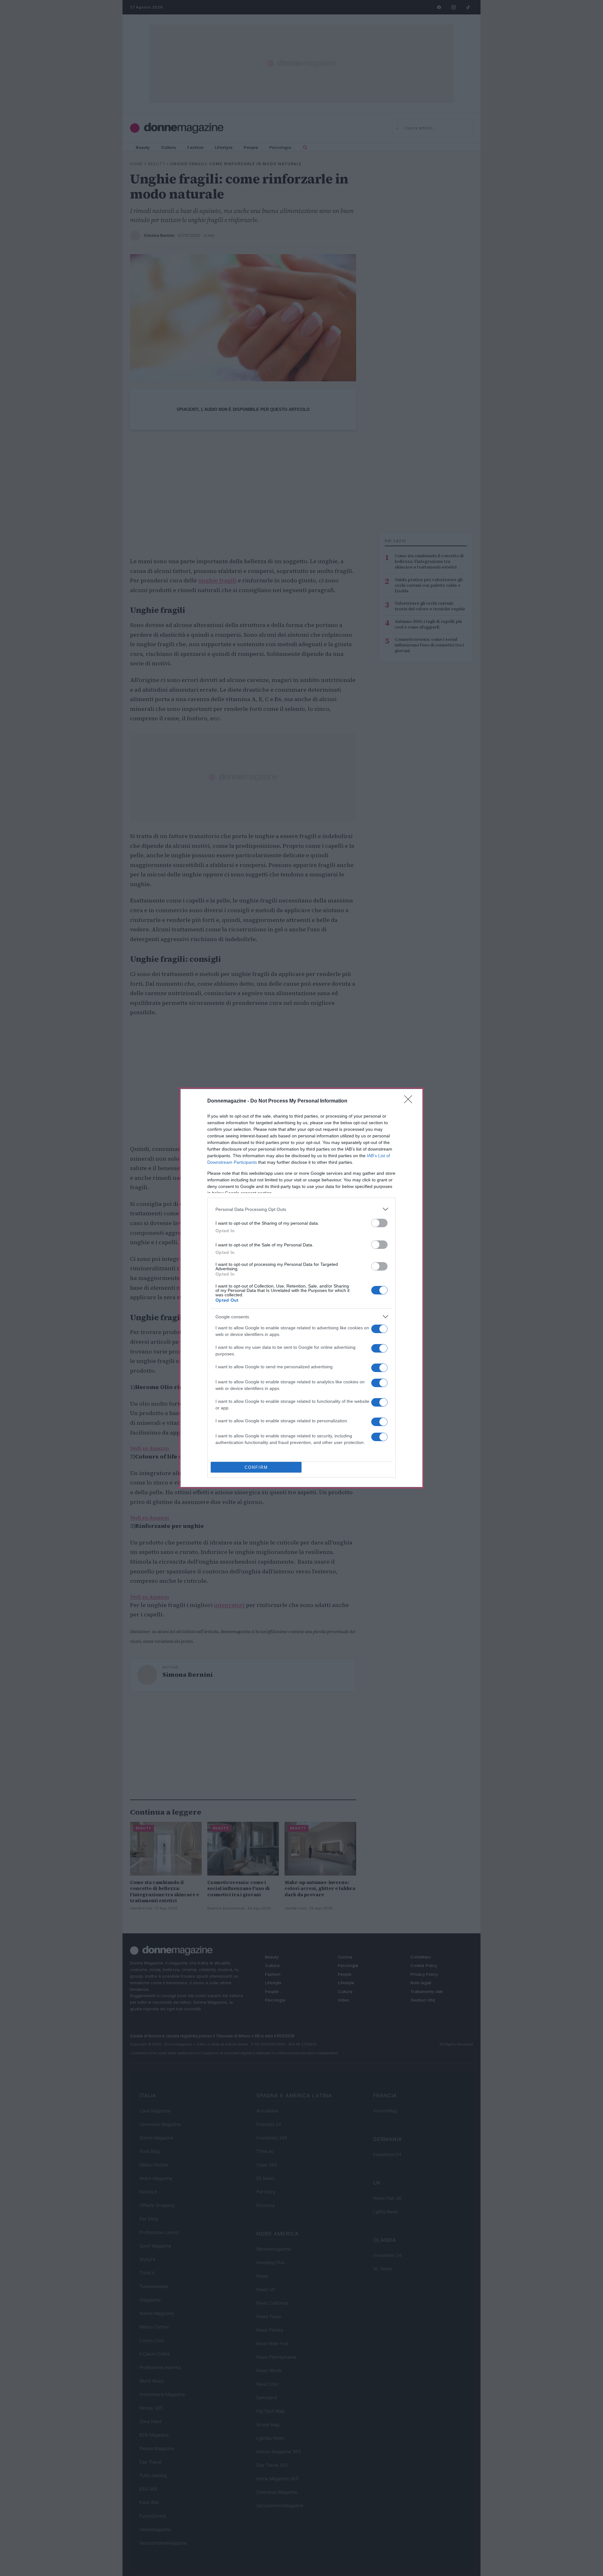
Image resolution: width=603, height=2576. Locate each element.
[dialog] (301, 1288)
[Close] (410, 1101)
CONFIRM (256, 1467)
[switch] (379, 1223)
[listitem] (301, 1209)
